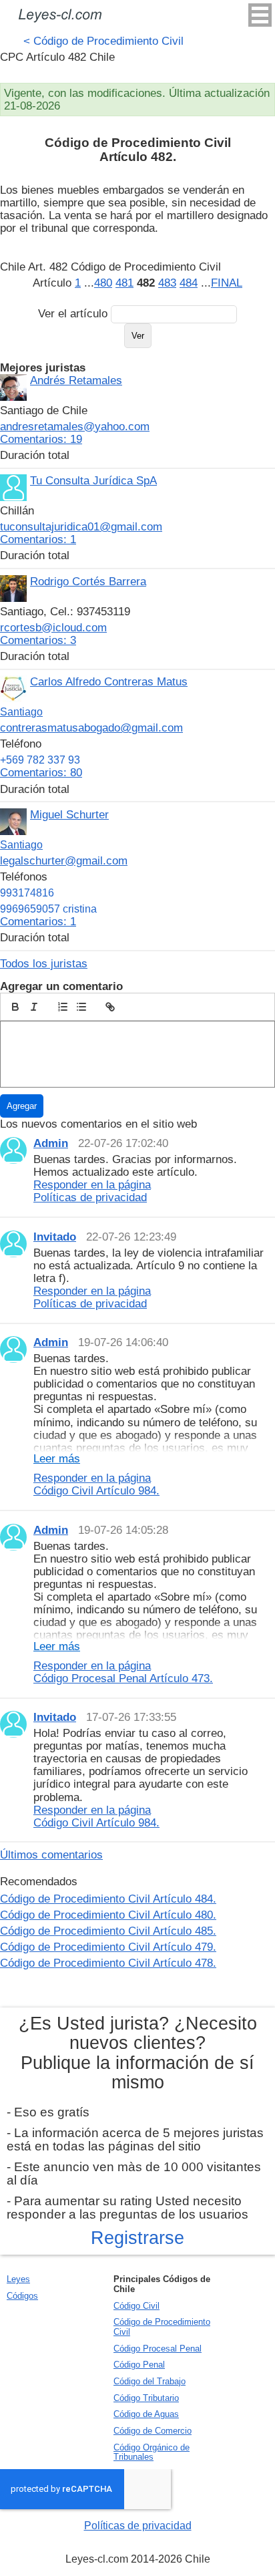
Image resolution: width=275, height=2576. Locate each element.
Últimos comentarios (51, 1855)
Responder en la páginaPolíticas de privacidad (92, 1191)
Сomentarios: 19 (41, 439)
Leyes (18, 2279)
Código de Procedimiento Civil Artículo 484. (108, 1899)
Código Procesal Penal (158, 2349)
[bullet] (81, 1007)
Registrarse (137, 2238)
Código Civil (136, 2306)
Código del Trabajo (150, 2381)
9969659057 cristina (48, 909)
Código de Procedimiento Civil (103, 41)
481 (124, 283)
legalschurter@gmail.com (64, 860)
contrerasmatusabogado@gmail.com (91, 728)
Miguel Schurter (69, 814)
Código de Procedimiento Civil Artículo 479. (108, 1947)
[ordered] (63, 1007)
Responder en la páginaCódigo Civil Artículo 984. (96, 1484)
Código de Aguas (146, 2414)
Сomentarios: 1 (38, 539)
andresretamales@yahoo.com (75, 426)
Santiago (21, 712)
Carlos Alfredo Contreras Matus (109, 681)
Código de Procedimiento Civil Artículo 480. (108, 1915)
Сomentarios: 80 (41, 772)
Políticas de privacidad (138, 2526)
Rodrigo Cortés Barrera (88, 581)
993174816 (27, 893)
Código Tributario (146, 2398)
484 (189, 283)
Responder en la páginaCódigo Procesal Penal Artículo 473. (123, 1672)
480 (103, 283)
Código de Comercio (153, 2431)
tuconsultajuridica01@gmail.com (81, 526)
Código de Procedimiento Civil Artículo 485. (108, 1931)
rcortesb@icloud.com (53, 627)
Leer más (57, 1459)
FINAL (227, 283)
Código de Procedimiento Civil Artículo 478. (108, 1963)
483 (167, 283)
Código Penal (139, 2365)
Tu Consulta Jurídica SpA (93, 480)
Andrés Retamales (76, 380)
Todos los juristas (44, 963)
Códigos (22, 2296)
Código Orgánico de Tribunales (152, 2452)
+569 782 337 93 (40, 760)
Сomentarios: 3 (38, 640)
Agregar (22, 1106)
